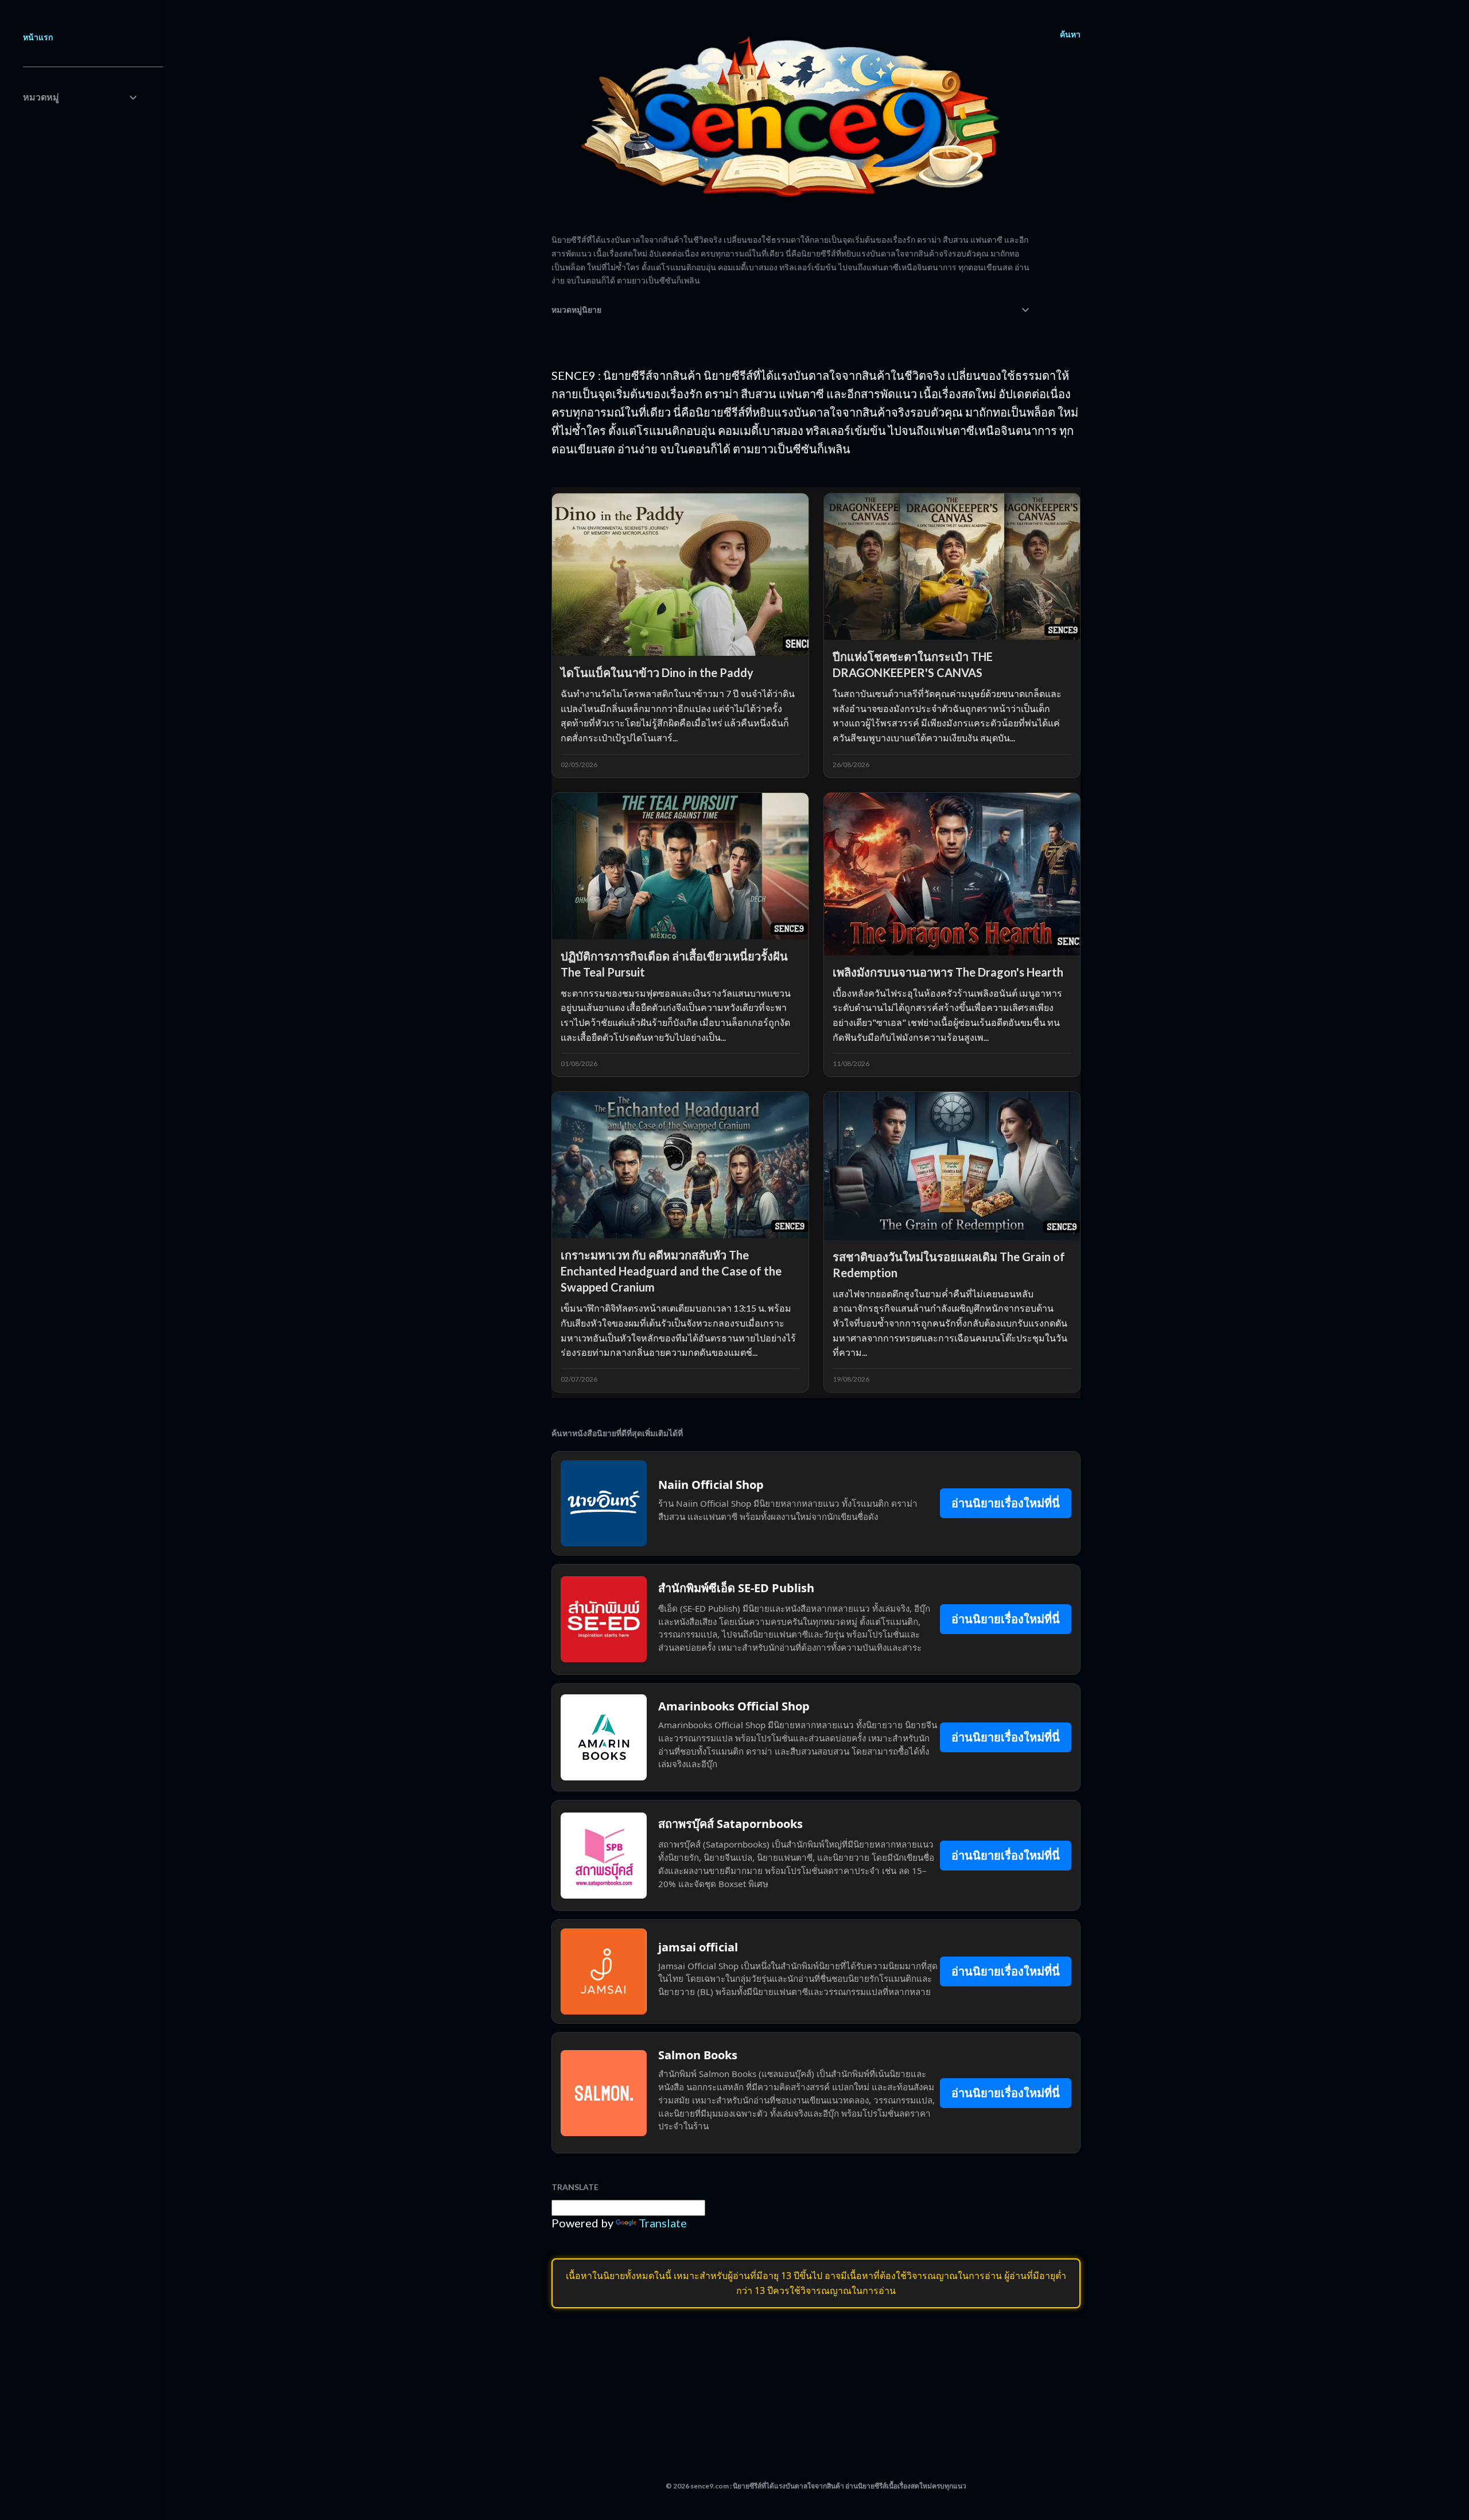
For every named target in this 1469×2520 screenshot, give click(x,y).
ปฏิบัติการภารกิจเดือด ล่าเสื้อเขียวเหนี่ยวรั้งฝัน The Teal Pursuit (674, 964)
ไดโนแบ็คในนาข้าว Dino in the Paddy (657, 672)
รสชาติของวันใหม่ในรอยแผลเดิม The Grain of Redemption (949, 1265)
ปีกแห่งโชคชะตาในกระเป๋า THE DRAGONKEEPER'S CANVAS (913, 664)
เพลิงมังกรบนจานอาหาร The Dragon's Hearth (948, 972)
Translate (663, 2223)
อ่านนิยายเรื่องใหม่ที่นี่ (1006, 1503)
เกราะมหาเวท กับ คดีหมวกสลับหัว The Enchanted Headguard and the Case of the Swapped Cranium (671, 1271)
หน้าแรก (38, 37)
